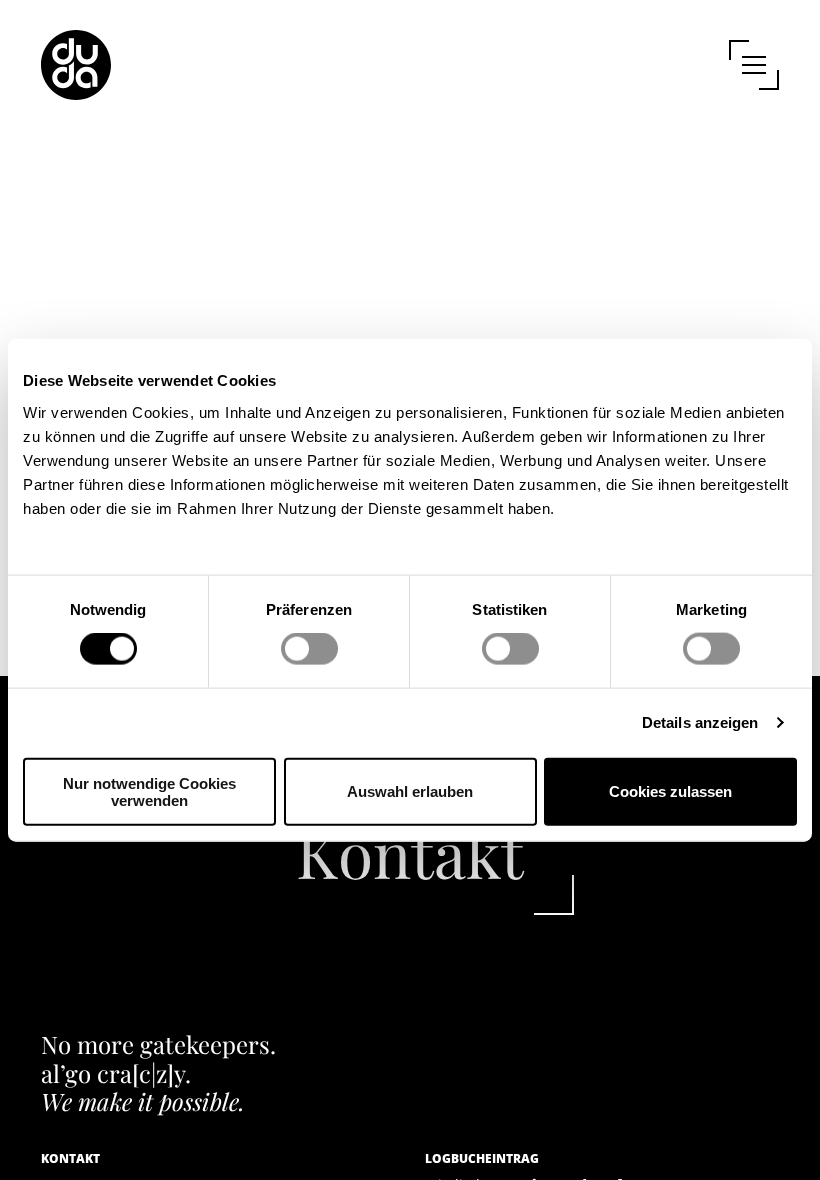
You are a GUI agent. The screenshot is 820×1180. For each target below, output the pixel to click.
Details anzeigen (700, 722)
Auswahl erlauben (410, 791)
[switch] (309, 649)
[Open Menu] (754, 65)
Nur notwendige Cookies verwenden (149, 791)
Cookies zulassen (670, 791)
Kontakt (410, 852)
